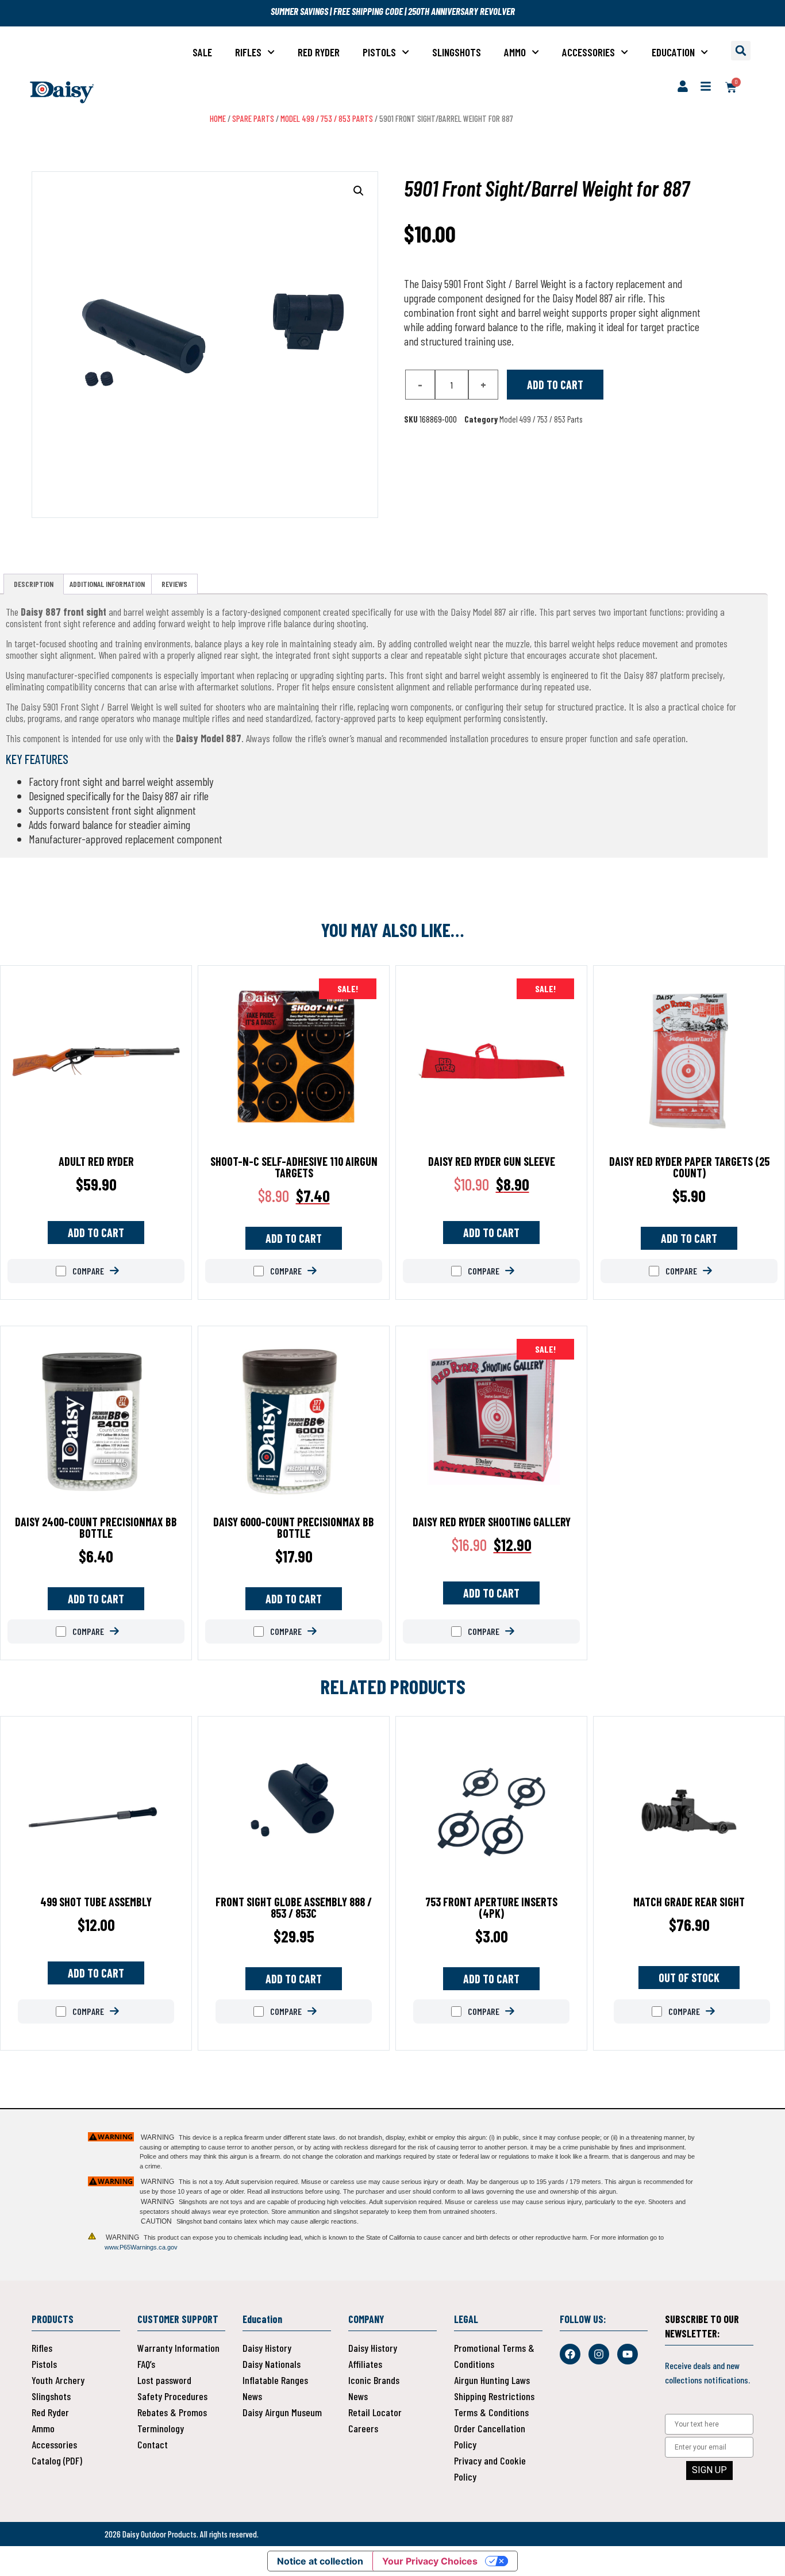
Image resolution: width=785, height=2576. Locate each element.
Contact (153, 2444)
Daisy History (267, 2348)
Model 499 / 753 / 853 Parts (327, 118)
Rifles (248, 52)
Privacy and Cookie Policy (490, 2468)
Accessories (588, 52)
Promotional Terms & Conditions (494, 2356)
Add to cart (555, 385)
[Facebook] (570, 2354)
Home (218, 118)
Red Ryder (319, 52)
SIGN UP (709, 2470)
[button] (741, 51)
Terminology (161, 2428)
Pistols (379, 52)
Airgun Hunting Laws (492, 2380)
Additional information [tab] (107, 584)
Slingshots (457, 52)
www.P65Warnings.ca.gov (141, 2247)
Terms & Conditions (491, 2412)
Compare (87, 1271)
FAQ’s (146, 2364)
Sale (202, 52)
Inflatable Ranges (275, 2380)
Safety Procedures (172, 2396)
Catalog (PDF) (57, 2460)
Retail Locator (375, 2412)
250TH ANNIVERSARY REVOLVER (461, 11)
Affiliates (365, 2364)
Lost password (164, 2380)
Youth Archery (58, 2380)
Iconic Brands (374, 2380)
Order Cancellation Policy (490, 2436)
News (252, 2396)
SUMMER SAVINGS (300, 11)
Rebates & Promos (172, 2412)
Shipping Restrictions (494, 2396)
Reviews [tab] (174, 584)
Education (673, 52)
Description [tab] (34, 584)
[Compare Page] (123, 1271)
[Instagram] (599, 2354)
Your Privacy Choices (430, 2561)
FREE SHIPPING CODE (368, 11)
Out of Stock (689, 1978)
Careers (363, 2428)
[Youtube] (628, 2354)
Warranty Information (178, 2348)
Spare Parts (253, 118)
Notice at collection (320, 2561)
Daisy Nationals (272, 2364)
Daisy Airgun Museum (282, 2412)
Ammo (515, 52)
